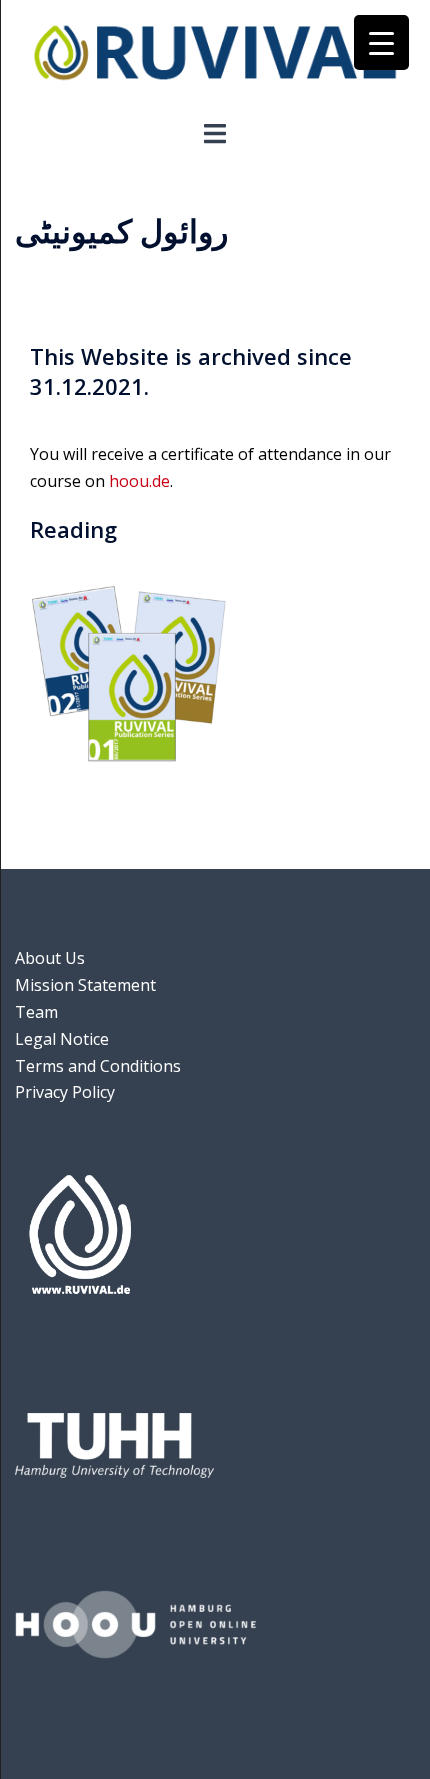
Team (36, 1012)
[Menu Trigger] (381, 42)
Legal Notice (62, 1039)
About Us (50, 958)
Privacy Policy (65, 1092)
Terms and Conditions (98, 1066)
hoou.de (139, 481)
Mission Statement (85, 985)
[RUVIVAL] (215, 58)
